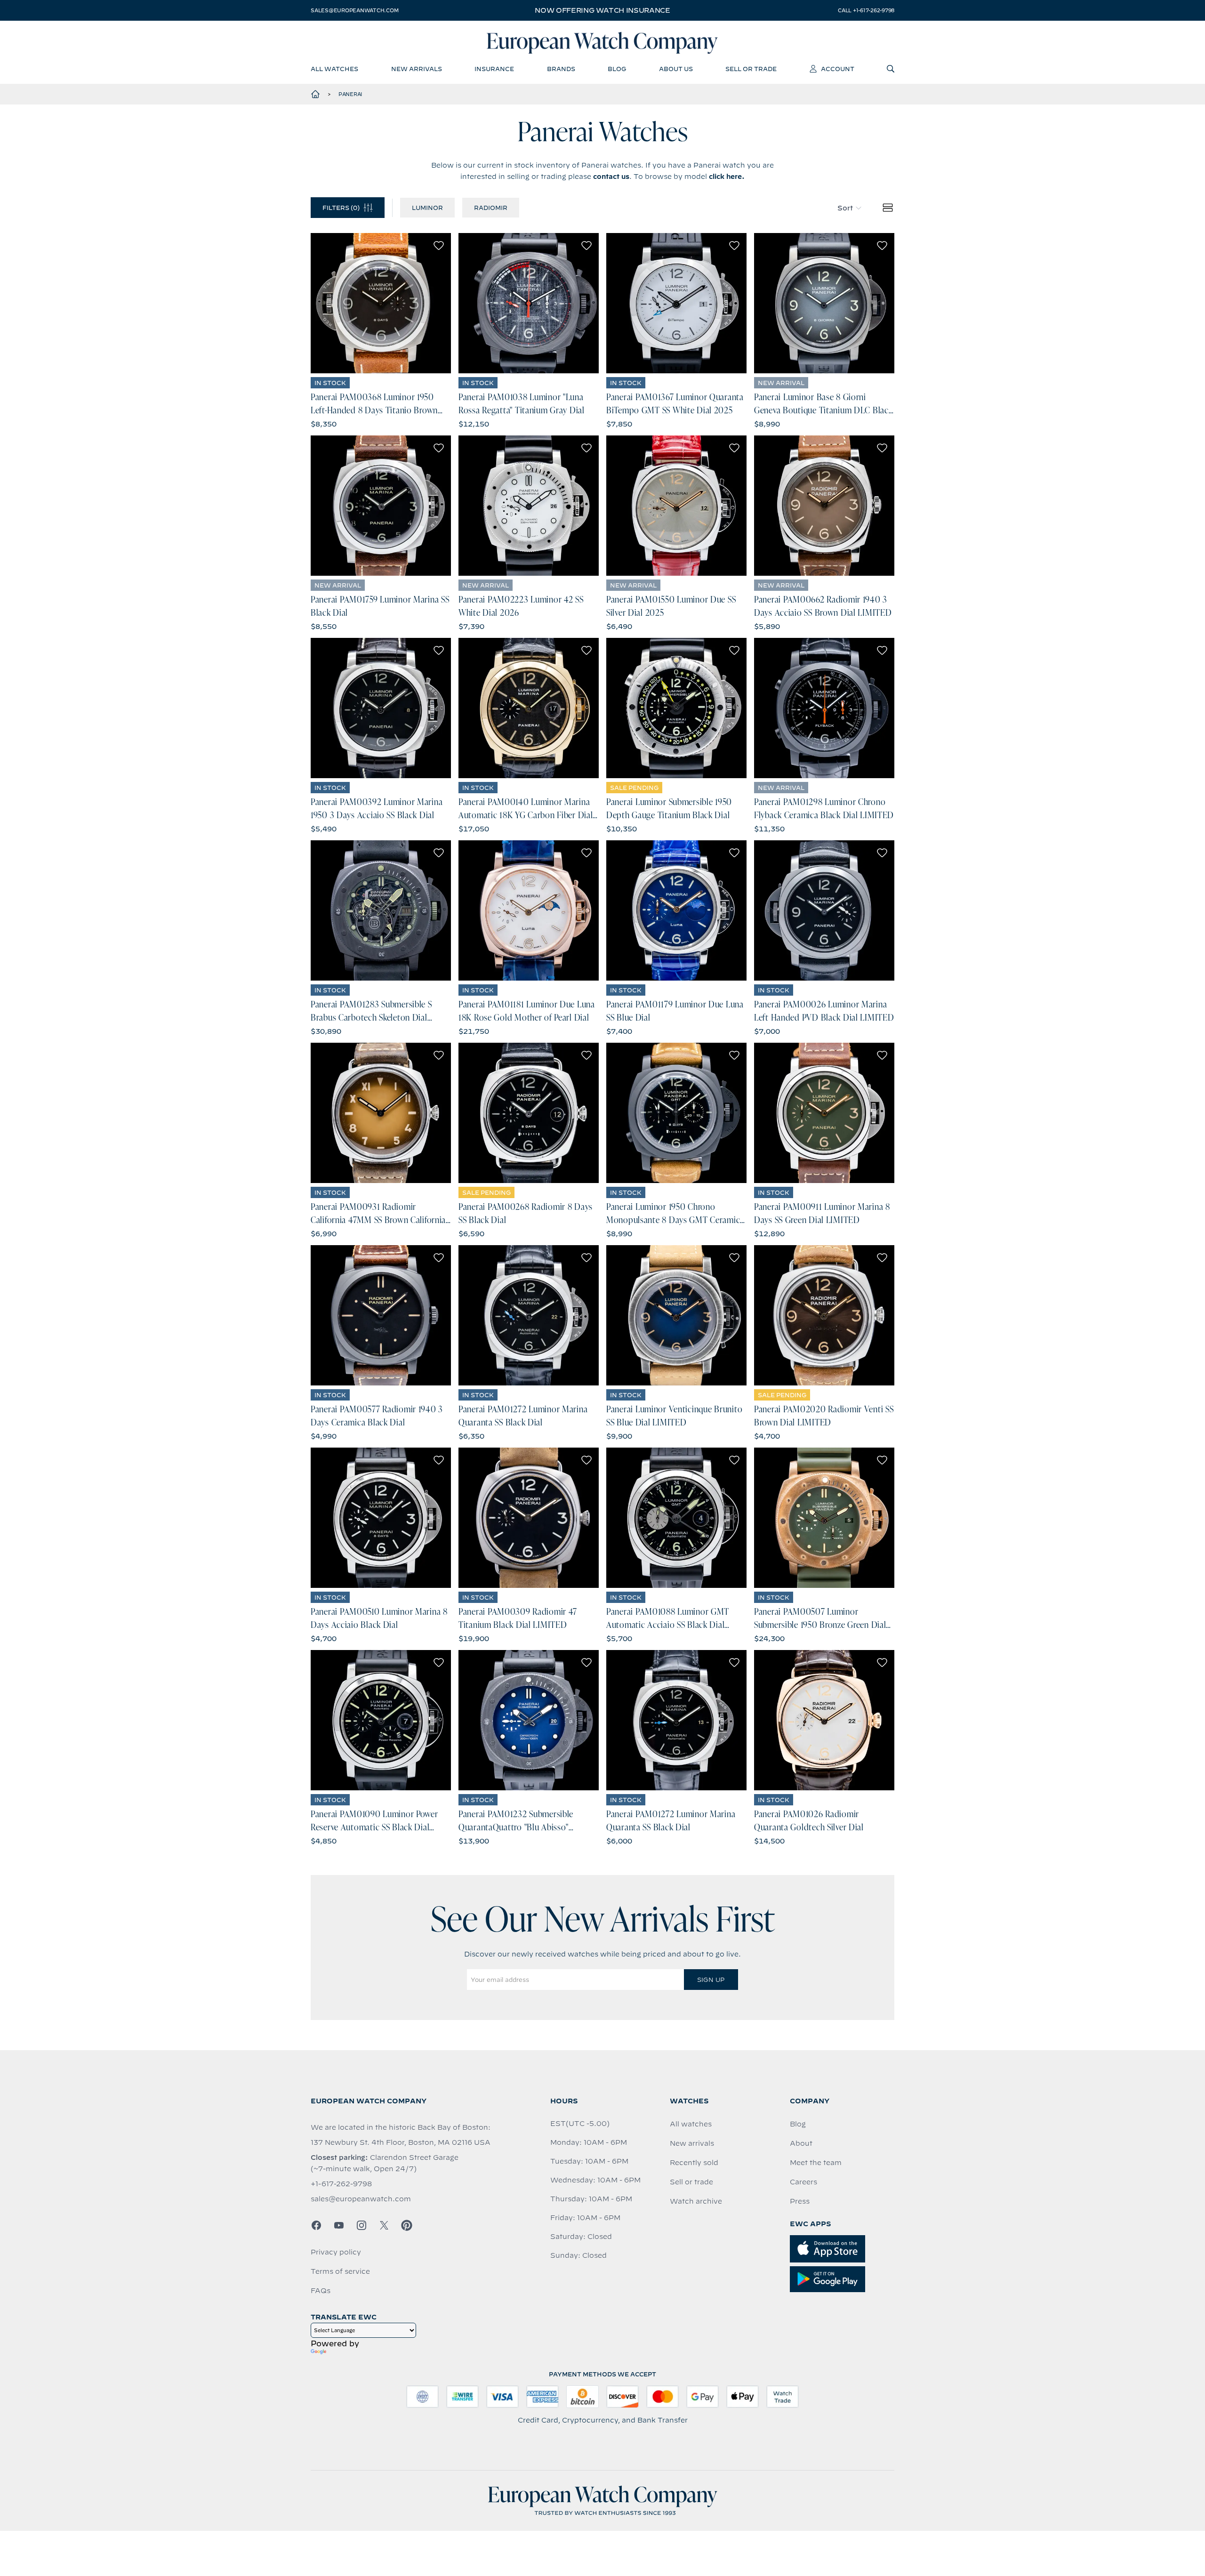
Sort (845, 208)
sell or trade (751, 69)
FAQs (321, 2291)
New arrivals (692, 2143)
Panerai (350, 94)
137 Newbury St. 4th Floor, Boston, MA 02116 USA (401, 2142)
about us (676, 69)
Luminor (427, 208)
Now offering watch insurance (602, 10)
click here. (727, 177)
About (801, 2143)
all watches (334, 69)
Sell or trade (691, 2182)
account (838, 69)
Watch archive (696, 2201)
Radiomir (491, 208)
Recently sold (694, 2163)
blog (617, 69)
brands (561, 69)
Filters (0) (341, 208)
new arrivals (417, 69)
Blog (798, 2124)
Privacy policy (336, 2252)
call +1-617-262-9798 (866, 10)
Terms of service (340, 2271)
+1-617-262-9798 (341, 2184)
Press (800, 2201)
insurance (494, 69)
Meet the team (816, 2163)
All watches (691, 2124)
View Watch (381, 303)
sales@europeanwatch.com (354, 10)
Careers (803, 2182)
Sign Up (711, 1980)
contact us (611, 177)
